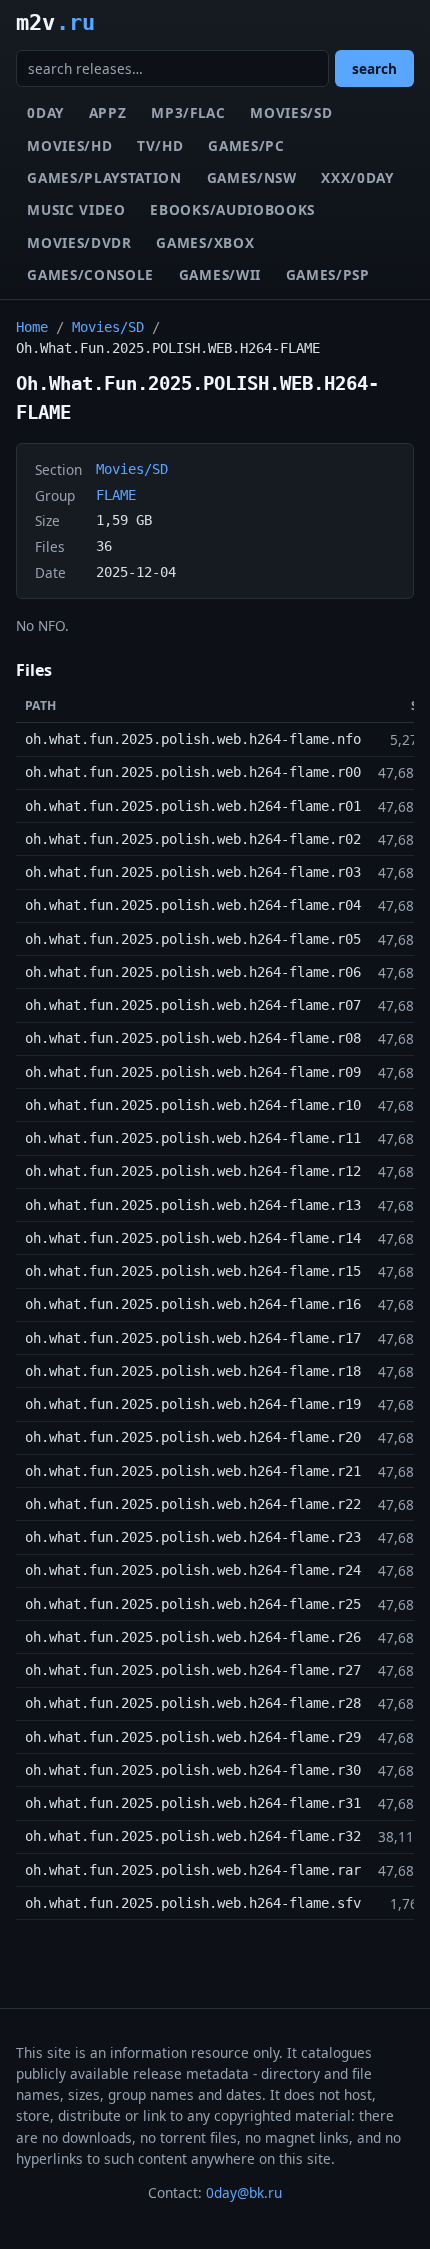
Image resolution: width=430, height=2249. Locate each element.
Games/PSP (328, 274)
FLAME (116, 495)
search (374, 68)
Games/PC (246, 145)
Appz (108, 112)
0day (45, 112)
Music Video (76, 209)
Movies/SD (291, 112)
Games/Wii (220, 274)
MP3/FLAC (188, 112)
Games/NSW (252, 177)
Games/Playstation (104, 177)
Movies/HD (69, 145)
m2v (55, 22)
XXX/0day (357, 177)
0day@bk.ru (244, 2192)
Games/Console (90, 274)
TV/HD (160, 145)
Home (32, 327)
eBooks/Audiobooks (232, 209)
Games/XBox (205, 242)
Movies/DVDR (79, 242)
